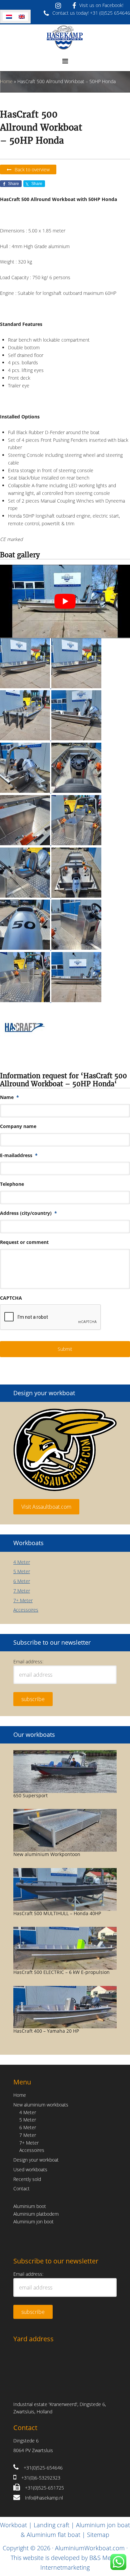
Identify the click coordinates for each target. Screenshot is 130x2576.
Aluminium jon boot (33, 2222)
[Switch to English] (22, 17)
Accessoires (26, 1610)
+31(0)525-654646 (43, 2468)
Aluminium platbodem (36, 2214)
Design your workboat (36, 2160)
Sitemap (98, 2535)
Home (6, 81)
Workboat (13, 2525)
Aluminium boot (30, 2206)
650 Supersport (30, 1795)
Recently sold (27, 2179)
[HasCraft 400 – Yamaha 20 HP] (65, 2007)
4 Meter (22, 1562)
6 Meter (22, 1581)
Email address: (28, 1662)
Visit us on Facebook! (101, 5)
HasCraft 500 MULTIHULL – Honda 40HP (57, 1913)
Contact (21, 2188)
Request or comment (24, 1242)
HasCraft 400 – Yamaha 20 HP (46, 2031)
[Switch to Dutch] (9, 17)
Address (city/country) (28, 1213)
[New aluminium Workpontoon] (65, 1830)
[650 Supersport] (65, 1772)
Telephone (12, 1184)
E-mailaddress (19, 1155)
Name (9, 1097)
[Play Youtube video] (65, 601)
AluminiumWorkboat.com (90, 2548)
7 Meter (22, 1591)
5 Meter (22, 1571)
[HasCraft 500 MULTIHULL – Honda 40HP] (65, 1889)
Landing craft (51, 2525)
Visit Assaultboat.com (46, 1507)
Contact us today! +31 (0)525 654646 (91, 13)
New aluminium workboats (41, 2105)
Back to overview (32, 169)
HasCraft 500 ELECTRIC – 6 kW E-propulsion (61, 1972)
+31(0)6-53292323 (41, 2478)
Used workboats (30, 2169)
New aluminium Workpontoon (47, 1854)
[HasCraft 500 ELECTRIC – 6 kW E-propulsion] (65, 1948)
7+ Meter (23, 1600)
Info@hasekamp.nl (44, 2498)
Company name (18, 1126)
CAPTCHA (11, 1298)
